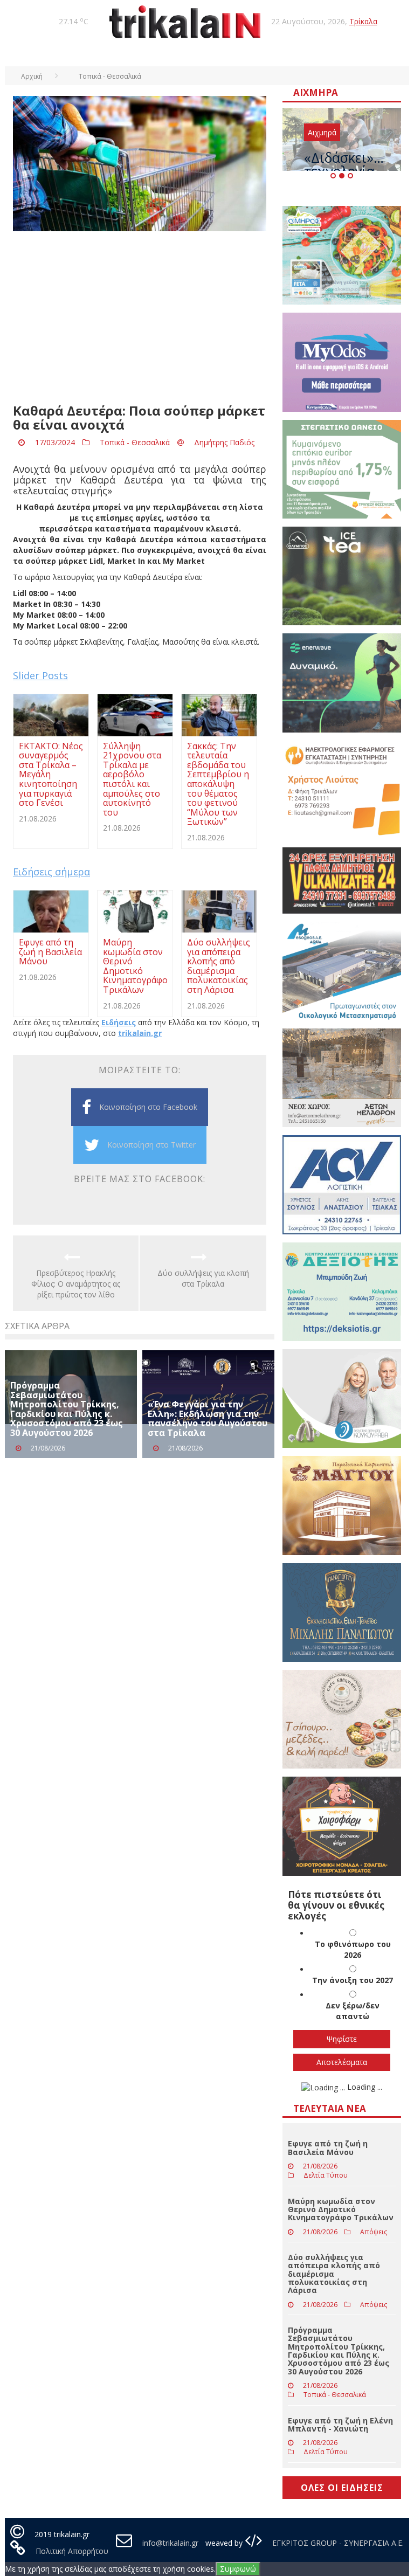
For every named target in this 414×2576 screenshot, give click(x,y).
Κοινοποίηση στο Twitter (151, 1145)
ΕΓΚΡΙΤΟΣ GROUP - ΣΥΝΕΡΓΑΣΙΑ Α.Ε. (337, 2543)
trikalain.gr (140, 1033)
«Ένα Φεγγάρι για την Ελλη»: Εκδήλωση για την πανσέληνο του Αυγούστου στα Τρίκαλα (208, 1418)
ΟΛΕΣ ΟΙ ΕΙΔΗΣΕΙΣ (342, 2488)
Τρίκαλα (363, 21)
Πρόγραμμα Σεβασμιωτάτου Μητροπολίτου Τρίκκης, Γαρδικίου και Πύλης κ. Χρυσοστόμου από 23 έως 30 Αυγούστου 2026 (67, 1409)
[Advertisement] (140, 317)
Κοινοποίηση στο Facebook (148, 1107)
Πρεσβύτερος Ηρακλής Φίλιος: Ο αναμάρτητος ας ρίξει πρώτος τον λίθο (76, 1284)
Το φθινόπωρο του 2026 (353, 1949)
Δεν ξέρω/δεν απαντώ (353, 2011)
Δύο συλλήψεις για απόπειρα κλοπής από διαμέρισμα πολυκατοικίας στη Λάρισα (334, 2274)
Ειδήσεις (119, 1022)
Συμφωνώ (238, 2569)
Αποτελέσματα (342, 2062)
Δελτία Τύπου (326, 2175)
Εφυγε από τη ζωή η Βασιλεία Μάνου (328, 2147)
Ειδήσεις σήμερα (51, 872)
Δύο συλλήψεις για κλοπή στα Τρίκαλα (203, 1278)
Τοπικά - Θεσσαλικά (135, 442)
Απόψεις (374, 2232)
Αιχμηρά (322, 132)
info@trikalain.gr (170, 2543)
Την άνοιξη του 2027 (353, 1980)
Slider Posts (40, 675)
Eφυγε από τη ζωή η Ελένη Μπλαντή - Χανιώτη (340, 2425)
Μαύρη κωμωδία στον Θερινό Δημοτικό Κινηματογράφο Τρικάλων (341, 2209)
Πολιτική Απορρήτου (72, 2551)
